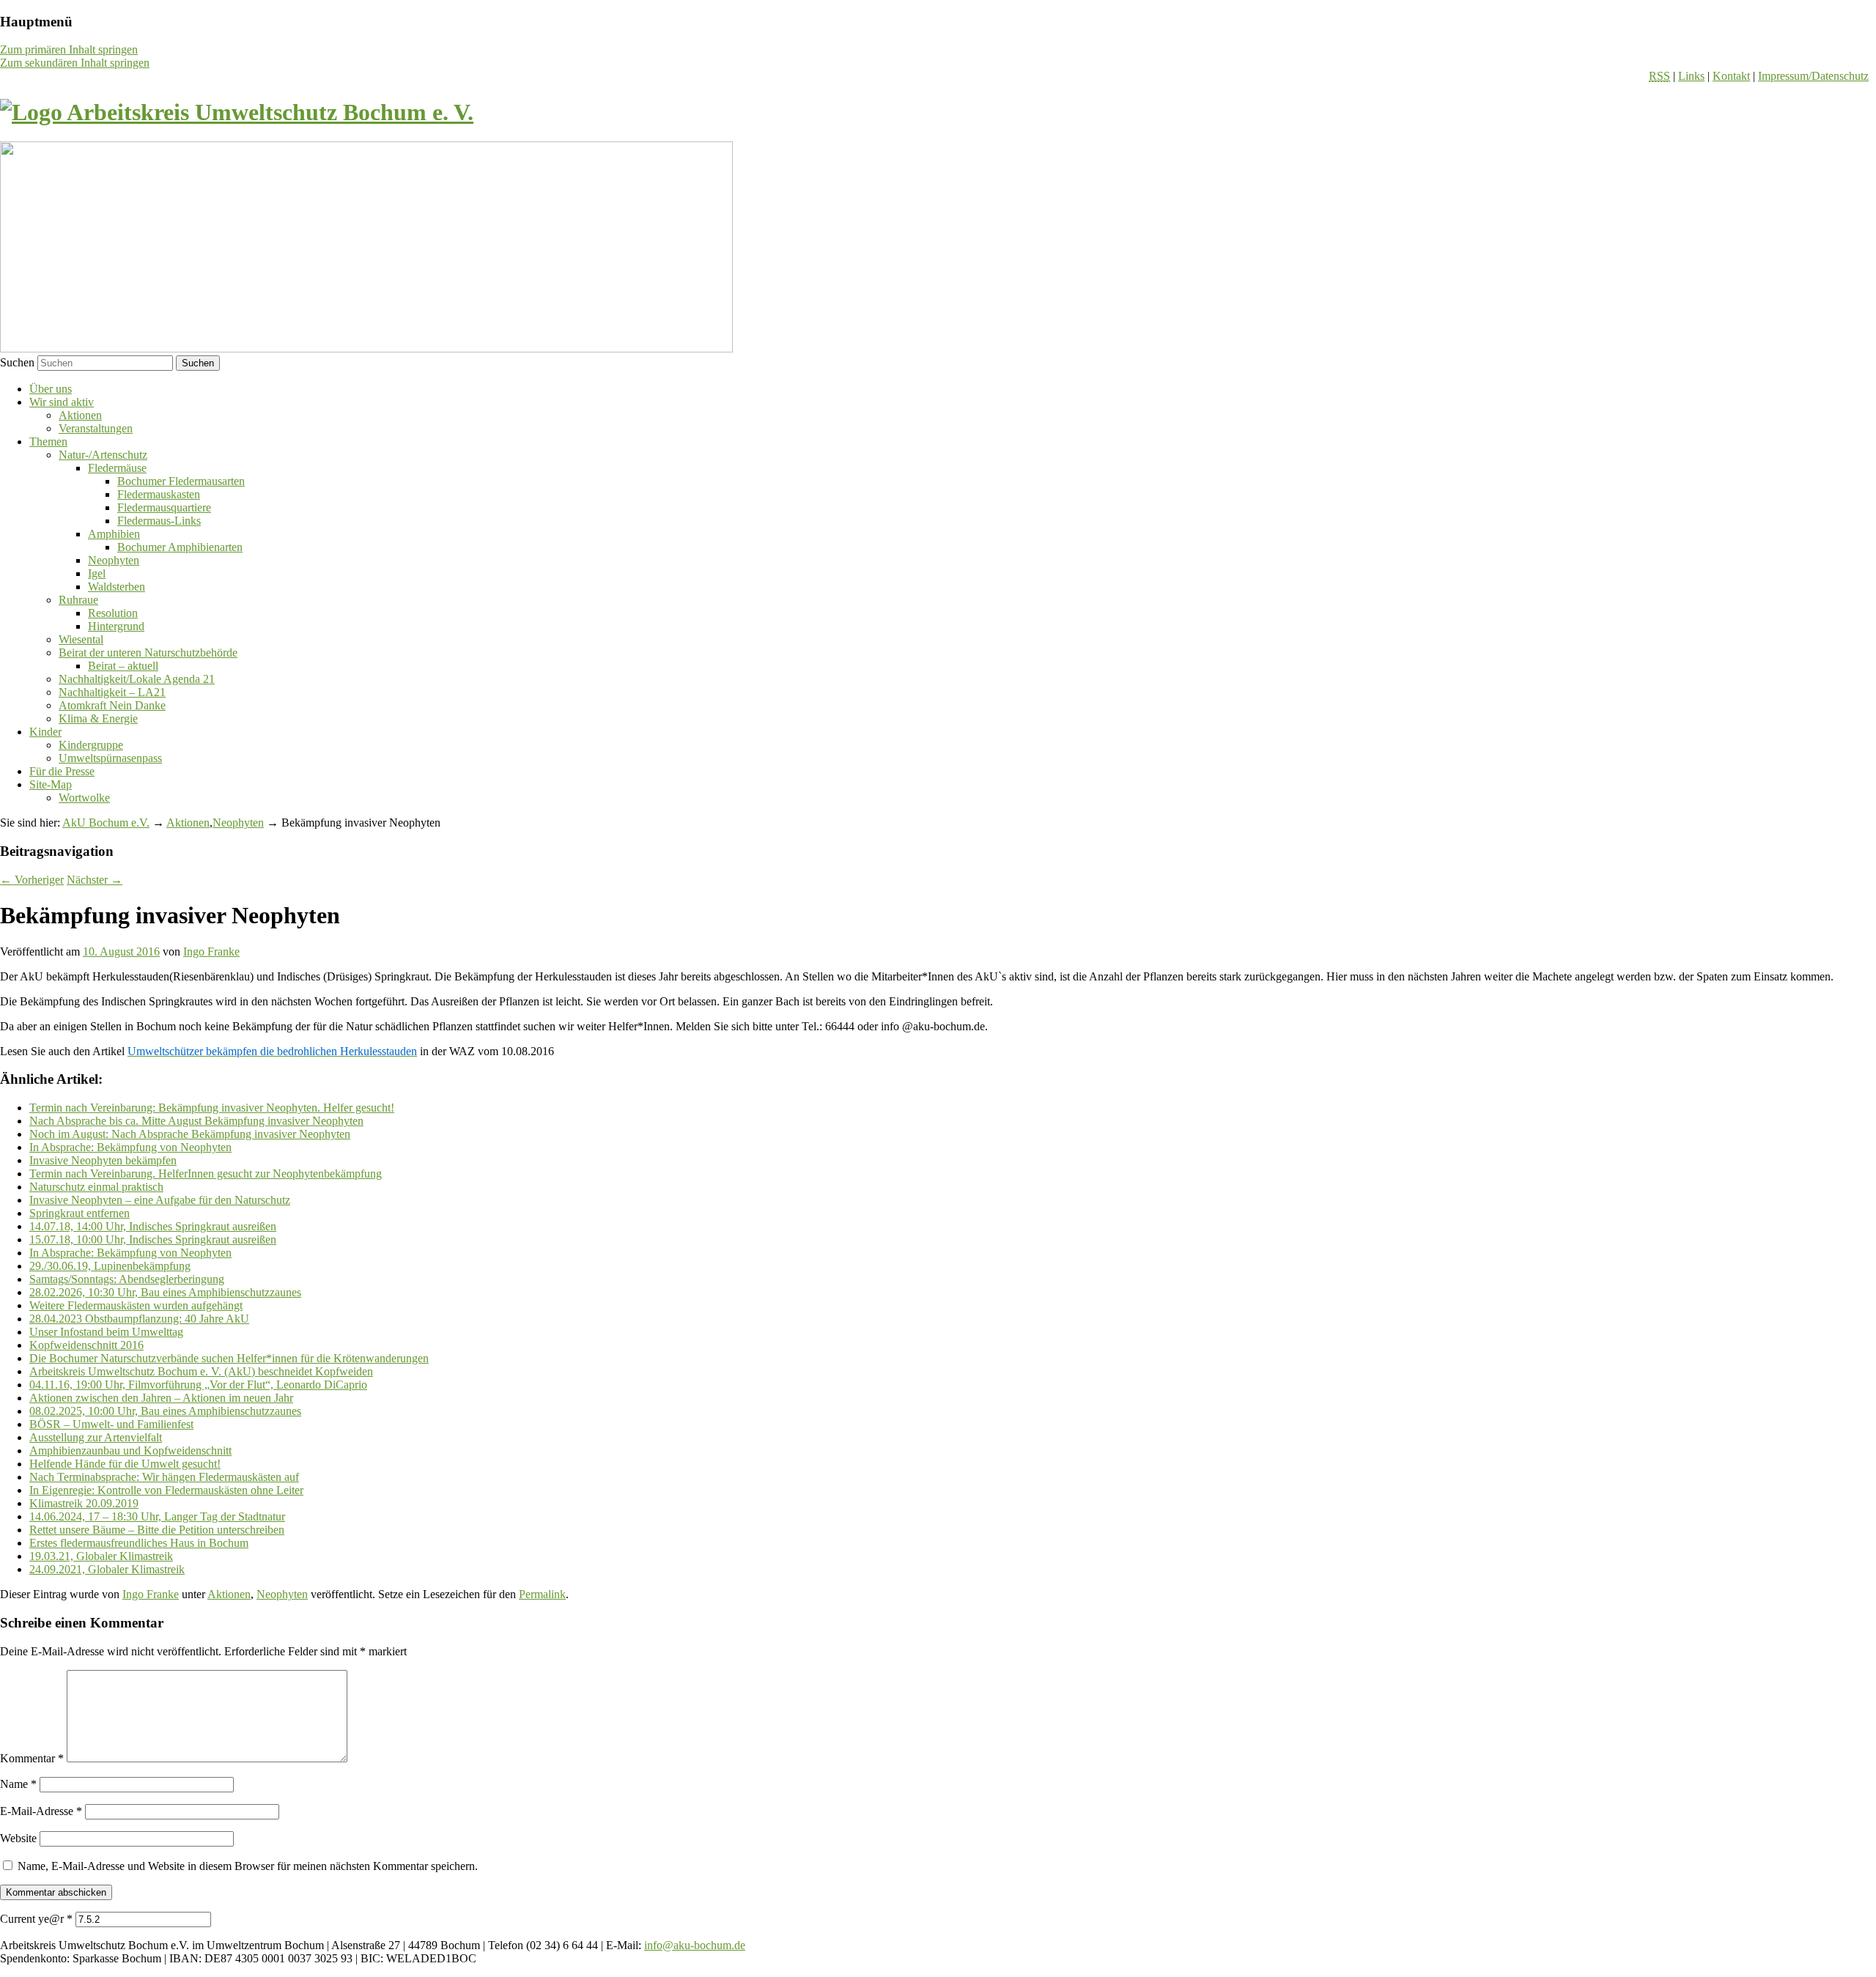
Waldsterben (117, 587)
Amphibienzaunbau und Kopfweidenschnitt (130, 1451)
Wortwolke (84, 798)
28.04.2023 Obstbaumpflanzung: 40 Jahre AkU (139, 1319)
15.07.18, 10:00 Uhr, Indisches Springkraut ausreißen (153, 1239)
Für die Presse (62, 771)
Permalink (542, 1594)
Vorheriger (32, 880)
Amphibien (114, 534)
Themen (48, 441)
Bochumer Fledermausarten (181, 481)
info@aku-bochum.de (695, 1945)
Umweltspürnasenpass (110, 758)
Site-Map (51, 784)
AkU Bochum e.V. (106, 823)
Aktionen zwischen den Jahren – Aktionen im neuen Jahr (161, 1398)
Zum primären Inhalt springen (69, 49)
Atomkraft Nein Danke (112, 705)
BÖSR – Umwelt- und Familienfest (111, 1424)
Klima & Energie (98, 718)
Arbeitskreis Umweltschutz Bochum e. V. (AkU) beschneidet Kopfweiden (201, 1371)
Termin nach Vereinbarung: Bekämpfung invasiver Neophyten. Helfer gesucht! (212, 1108)
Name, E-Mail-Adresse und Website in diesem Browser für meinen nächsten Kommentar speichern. (248, 1866)
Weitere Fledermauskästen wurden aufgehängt (136, 1305)
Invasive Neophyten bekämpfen (103, 1160)
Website (18, 1838)
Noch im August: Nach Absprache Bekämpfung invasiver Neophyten (190, 1134)
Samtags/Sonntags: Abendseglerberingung (127, 1279)
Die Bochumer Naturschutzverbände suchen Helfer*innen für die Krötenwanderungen (229, 1358)
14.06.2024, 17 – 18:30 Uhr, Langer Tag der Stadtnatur (157, 1516)
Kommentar (32, 1758)
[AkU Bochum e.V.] (237, 112)
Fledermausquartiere (164, 507)
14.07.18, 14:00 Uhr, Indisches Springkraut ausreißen (153, 1226)
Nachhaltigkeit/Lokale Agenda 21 (137, 679)
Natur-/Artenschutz (103, 455)
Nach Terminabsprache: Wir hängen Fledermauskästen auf (164, 1477)
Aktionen (80, 415)
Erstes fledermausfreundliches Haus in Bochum (139, 1543)
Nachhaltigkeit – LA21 (112, 692)
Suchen (17, 362)
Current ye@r (36, 1919)
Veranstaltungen (96, 428)
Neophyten (114, 560)
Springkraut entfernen (80, 1213)
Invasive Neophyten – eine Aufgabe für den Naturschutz (160, 1200)
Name (18, 1784)
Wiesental (81, 639)
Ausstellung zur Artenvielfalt (96, 1437)
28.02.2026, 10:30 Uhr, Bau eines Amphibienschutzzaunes (165, 1292)
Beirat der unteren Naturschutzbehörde (148, 653)
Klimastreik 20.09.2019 (84, 1503)
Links (1691, 76)
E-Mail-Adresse (41, 1811)
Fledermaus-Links (159, 521)
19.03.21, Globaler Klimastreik (101, 1556)
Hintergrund (116, 626)
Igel (97, 573)
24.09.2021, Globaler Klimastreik (107, 1569)
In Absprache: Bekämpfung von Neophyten (130, 1147)
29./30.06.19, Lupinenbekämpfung (110, 1266)
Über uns (51, 389)
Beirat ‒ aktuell (123, 666)
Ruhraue (78, 600)
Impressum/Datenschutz (1813, 76)
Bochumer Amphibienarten (180, 547)
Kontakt (1731, 76)
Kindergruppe (91, 745)
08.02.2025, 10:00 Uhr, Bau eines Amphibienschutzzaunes (165, 1411)
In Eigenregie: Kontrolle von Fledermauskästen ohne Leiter (166, 1490)
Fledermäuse (117, 468)
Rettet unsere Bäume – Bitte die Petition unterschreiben (157, 1530)
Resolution (113, 613)
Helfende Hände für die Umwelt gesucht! (125, 1464)
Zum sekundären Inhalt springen (75, 63)
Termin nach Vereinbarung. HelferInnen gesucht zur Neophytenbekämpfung (206, 1174)
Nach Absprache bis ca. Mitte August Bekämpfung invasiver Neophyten (196, 1121)
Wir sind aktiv (62, 402)
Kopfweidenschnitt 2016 (86, 1345)
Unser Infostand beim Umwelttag (106, 1332)
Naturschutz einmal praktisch (96, 1187)
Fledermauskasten (159, 494)
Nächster (95, 880)
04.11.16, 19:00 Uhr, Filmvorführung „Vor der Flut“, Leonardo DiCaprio (198, 1385)
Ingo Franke (211, 951)
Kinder (45, 732)
